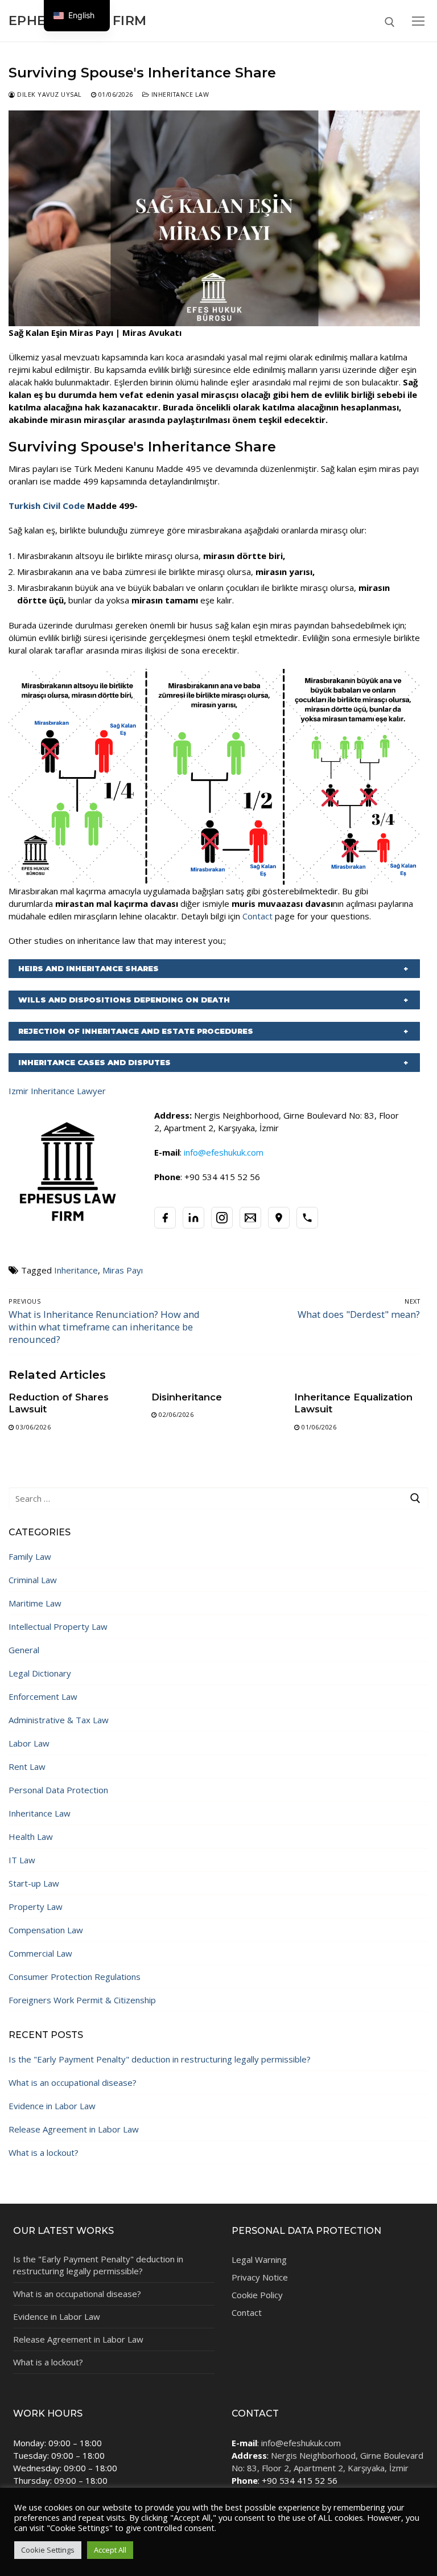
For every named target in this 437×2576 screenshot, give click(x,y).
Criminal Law (33, 1580)
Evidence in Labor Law (52, 2106)
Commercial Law (40, 1953)
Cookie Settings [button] (48, 2550)
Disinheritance (187, 1397)
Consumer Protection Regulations (75, 1977)
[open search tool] (390, 22)
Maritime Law (35, 1603)
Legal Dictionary (40, 1673)
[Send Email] (250, 1218)
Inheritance (76, 1270)
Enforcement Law (43, 1696)
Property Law (36, 1907)
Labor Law (29, 1743)
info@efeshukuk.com (301, 2443)
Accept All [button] (110, 2550)
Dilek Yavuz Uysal (49, 94)
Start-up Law (34, 1883)
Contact (257, 916)
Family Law (30, 1556)
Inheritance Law (179, 94)
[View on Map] (279, 1218)
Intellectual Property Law (58, 1626)
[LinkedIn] (193, 1218)
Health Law (31, 1837)
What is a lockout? (44, 2152)
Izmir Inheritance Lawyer (57, 1091)
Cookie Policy (257, 2295)
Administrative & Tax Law (59, 1720)
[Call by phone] (307, 1218)
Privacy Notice (260, 2277)
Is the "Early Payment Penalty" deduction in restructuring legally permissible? (160, 2059)
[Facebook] (165, 1218)
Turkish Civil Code (47, 506)
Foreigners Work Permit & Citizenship (82, 2000)
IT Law (22, 1860)
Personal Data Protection (58, 1790)
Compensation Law (46, 1930)
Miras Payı (123, 1270)
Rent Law (27, 1766)
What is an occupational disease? (73, 2082)
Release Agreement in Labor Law (74, 2129)
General (24, 1650)
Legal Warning (259, 2259)
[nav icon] (418, 21)
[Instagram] (222, 1218)
